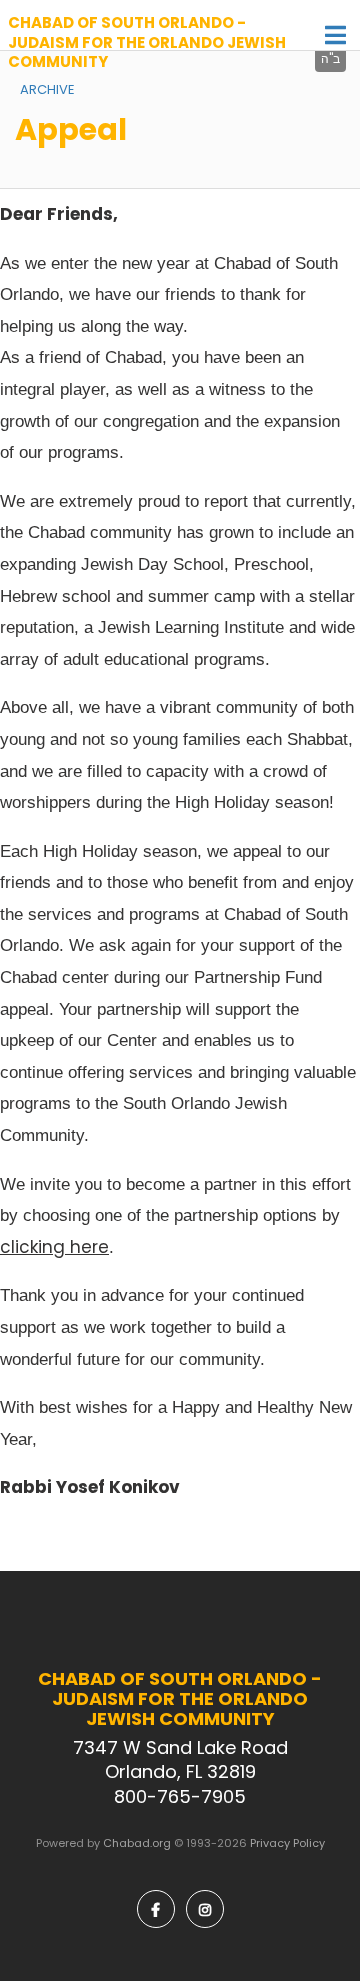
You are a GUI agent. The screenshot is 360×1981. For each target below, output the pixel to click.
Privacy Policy (287, 1843)
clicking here (54, 1247)
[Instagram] (205, 1909)
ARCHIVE (47, 89)
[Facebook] (156, 1909)
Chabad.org (137, 1843)
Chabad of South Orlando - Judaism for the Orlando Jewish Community (147, 42)
